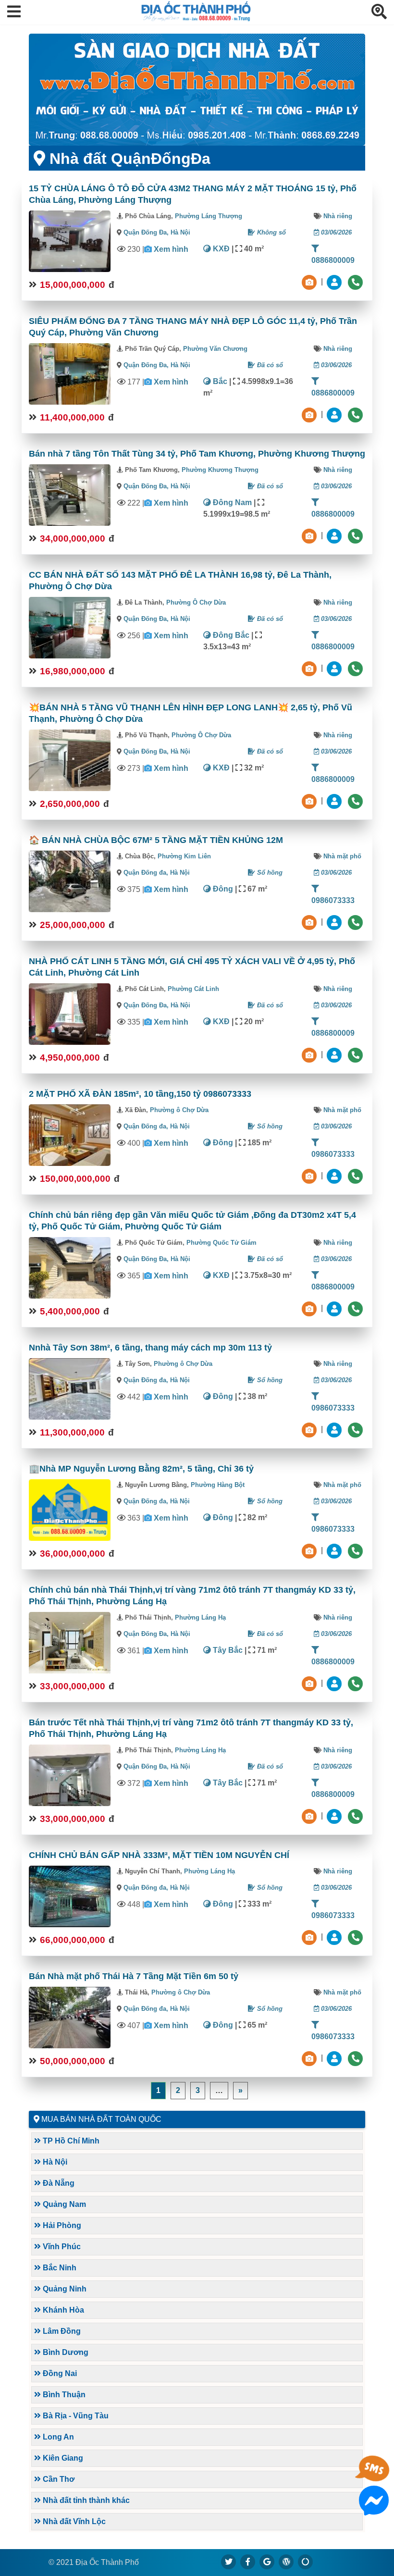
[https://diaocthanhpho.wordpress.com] (286, 2562)
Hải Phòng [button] (61, 2225)
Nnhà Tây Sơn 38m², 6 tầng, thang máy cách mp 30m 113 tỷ (150, 1348)
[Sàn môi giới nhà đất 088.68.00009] (197, 90)
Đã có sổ (269, 365)
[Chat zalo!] (374, 2478)
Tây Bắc (227, 1650)
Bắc (219, 381)
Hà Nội (180, 232)
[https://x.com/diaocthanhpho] (229, 2562)
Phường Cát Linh (193, 989)
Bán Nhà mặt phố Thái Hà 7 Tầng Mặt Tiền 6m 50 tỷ (134, 1976)
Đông (222, 889)
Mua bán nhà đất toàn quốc (101, 2119)
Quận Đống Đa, (147, 232)
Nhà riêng (338, 216)
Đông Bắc (230, 635)
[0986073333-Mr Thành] (335, 922)
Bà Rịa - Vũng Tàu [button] (75, 2416)
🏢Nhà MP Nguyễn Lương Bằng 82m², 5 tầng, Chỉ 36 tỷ (141, 1469)
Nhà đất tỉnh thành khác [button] (85, 2500)
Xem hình (171, 249)
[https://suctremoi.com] (306, 2562)
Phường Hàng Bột (218, 1485)
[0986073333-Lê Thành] (335, 1176)
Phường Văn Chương (215, 349)
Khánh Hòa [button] (62, 2310)
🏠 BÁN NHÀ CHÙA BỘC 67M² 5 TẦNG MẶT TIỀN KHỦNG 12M (156, 840)
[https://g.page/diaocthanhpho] (267, 2562)
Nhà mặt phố (342, 856)
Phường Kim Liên (184, 856)
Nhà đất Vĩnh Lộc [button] (73, 2521)
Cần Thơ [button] (58, 2479)
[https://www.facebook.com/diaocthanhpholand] (248, 2562)
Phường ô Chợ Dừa (179, 1110)
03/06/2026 (335, 232)
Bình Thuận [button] (63, 2395)
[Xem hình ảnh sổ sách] (310, 282)
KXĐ (220, 249)
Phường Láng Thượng (209, 216)
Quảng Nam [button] (63, 2204)
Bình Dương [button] (65, 2352)
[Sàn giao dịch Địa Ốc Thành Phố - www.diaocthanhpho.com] (196, 19)
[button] (14, 12)
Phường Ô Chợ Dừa (196, 602)
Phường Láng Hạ (200, 1617)
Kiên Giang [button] (62, 2458)
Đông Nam (231, 502)
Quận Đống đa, (147, 873)
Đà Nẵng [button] (58, 2183)
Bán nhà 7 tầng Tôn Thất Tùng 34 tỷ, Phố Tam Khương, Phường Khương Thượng (197, 454)
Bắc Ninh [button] (59, 2268)
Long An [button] (57, 2437)
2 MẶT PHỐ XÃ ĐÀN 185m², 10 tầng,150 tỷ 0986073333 (140, 1094)
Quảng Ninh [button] (64, 2289)
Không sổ (271, 232)
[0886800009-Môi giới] (335, 282)
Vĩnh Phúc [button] (61, 2247)
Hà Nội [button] (54, 2162)
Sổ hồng (269, 873)
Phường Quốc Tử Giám (222, 1243)
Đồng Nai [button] (59, 2373)
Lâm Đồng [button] (61, 2331)
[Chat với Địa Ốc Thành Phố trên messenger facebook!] (374, 2509)
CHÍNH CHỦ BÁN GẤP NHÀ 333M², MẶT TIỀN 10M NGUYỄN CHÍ (159, 1855)
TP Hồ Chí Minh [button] (70, 2141)
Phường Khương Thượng (220, 470)
